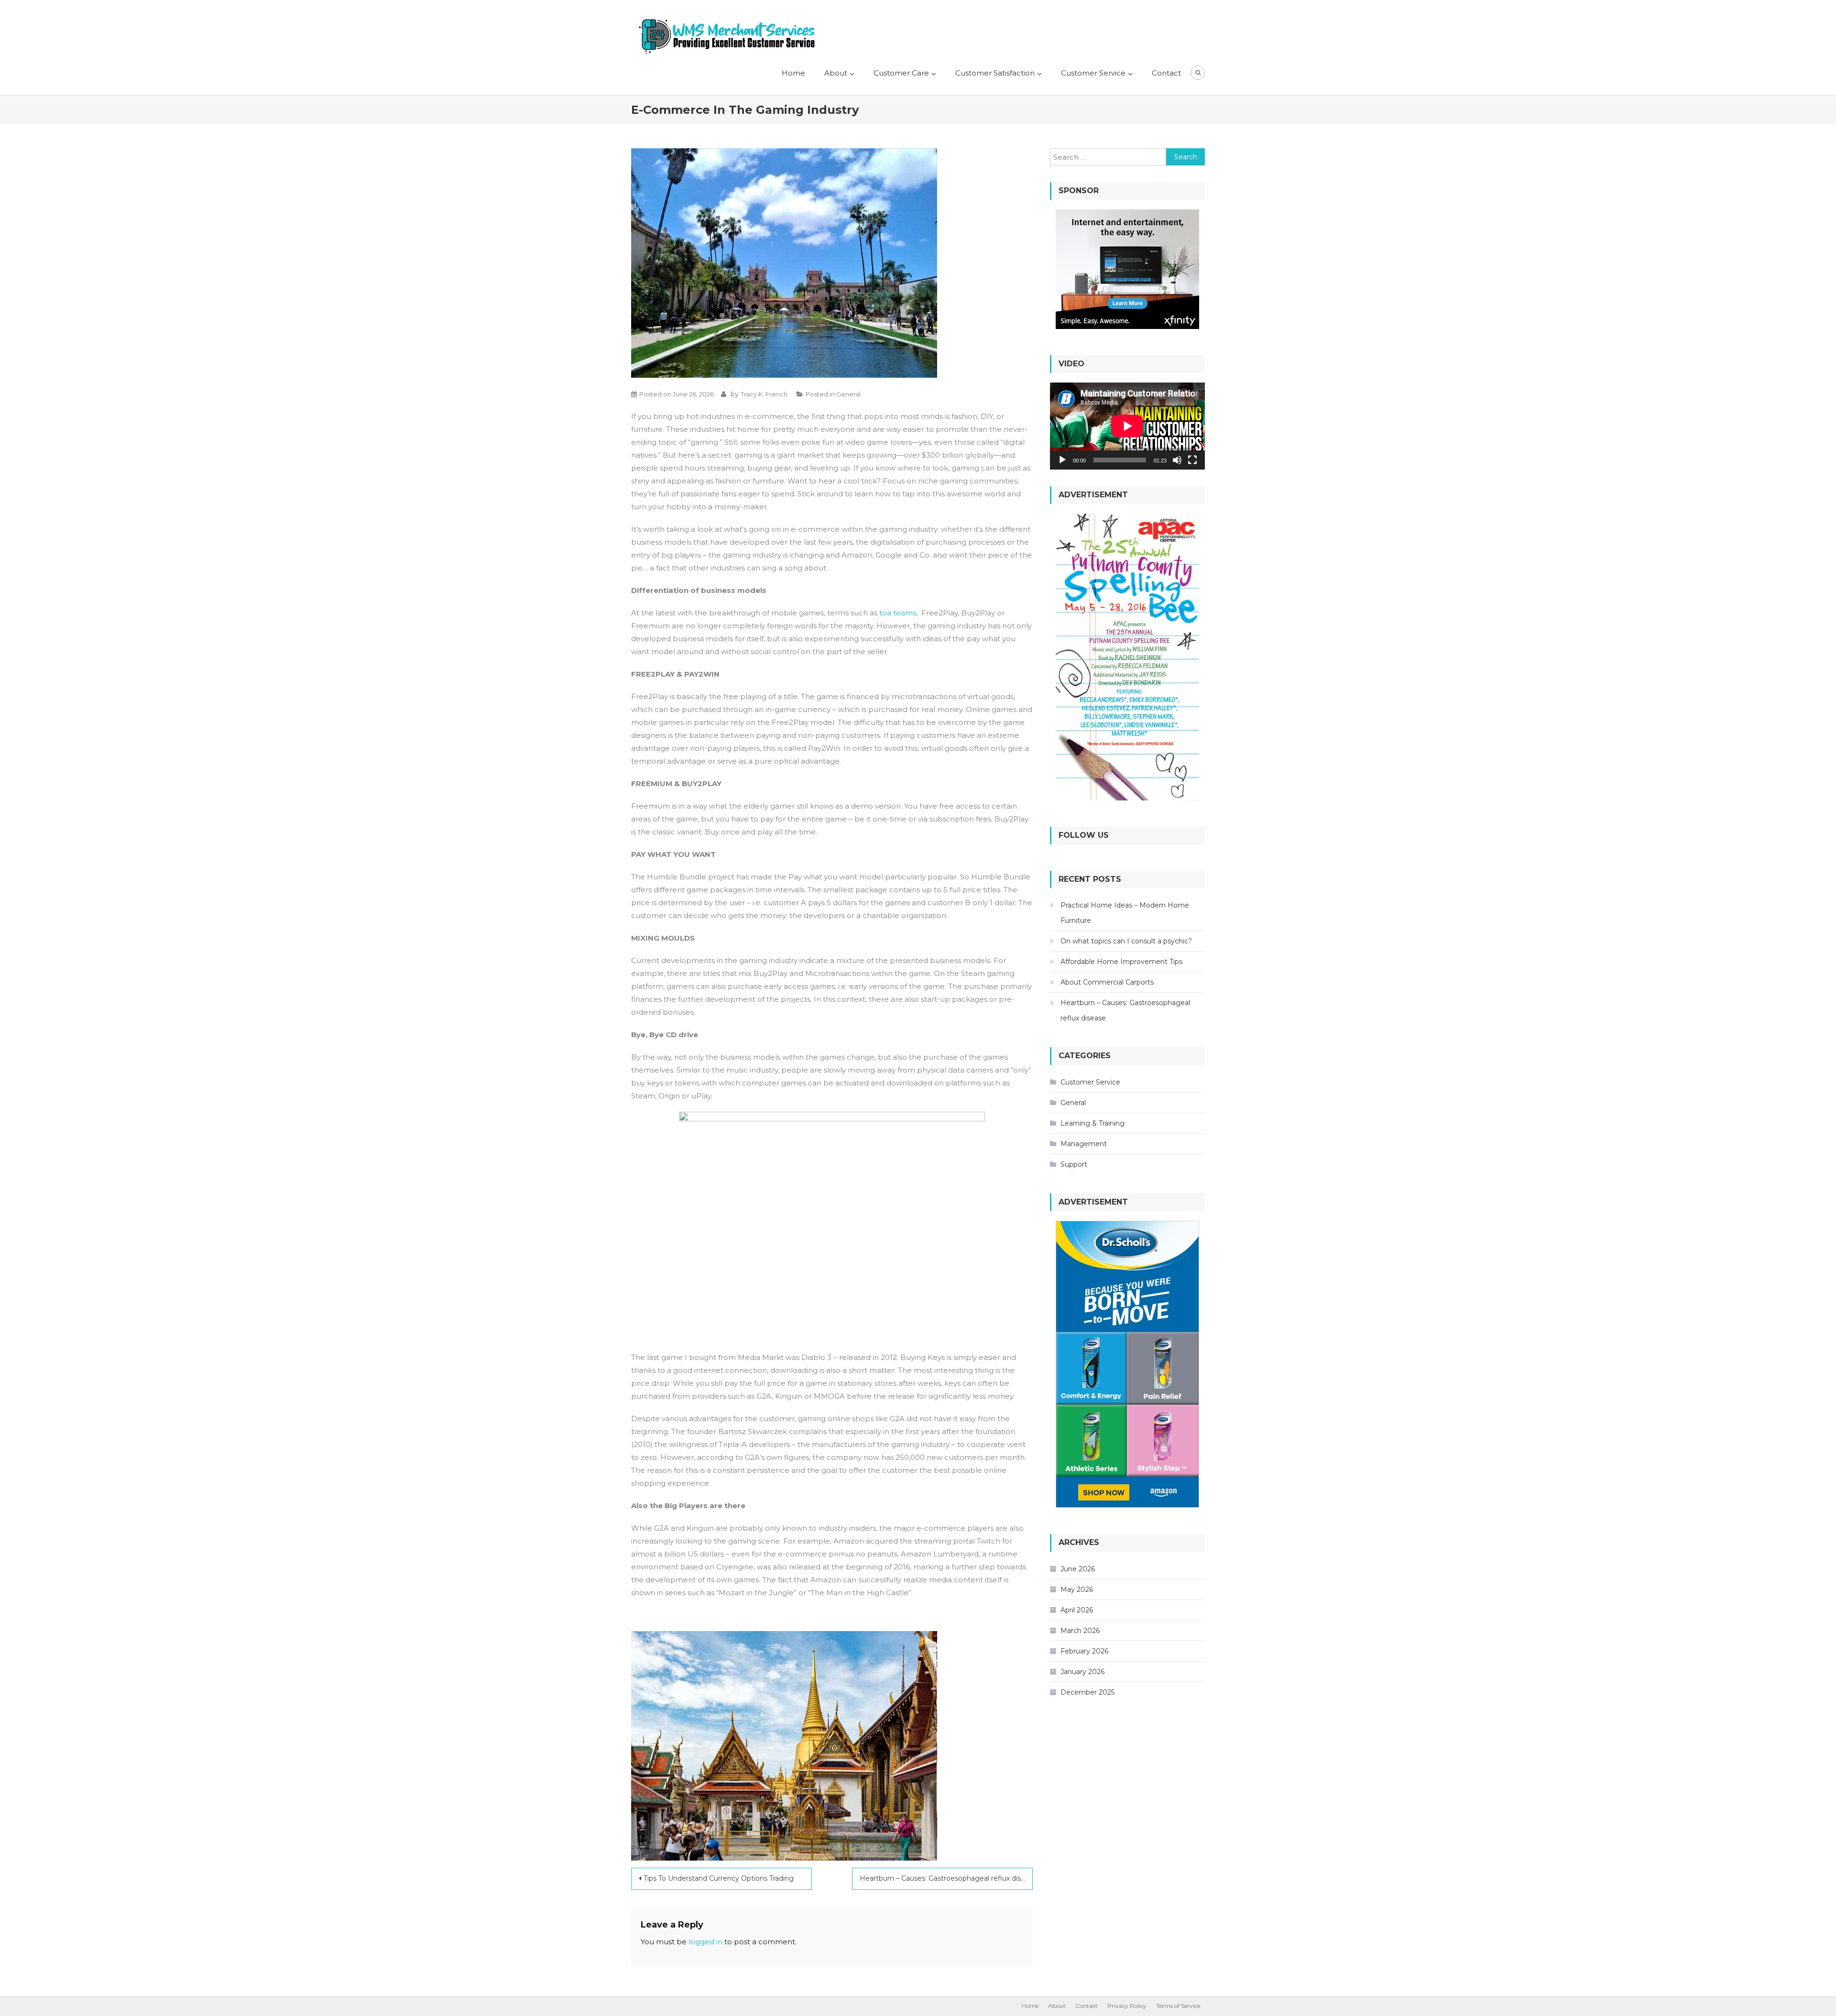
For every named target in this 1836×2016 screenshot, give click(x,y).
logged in (705, 1942)
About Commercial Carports (1107, 982)
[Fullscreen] (1192, 460)
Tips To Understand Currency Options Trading (719, 1878)
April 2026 (1077, 1610)
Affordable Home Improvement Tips (1121, 962)
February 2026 (1084, 1651)
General (848, 394)
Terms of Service (1178, 2006)
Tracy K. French (764, 394)
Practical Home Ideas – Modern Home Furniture (1125, 913)
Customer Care (901, 73)
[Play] (1062, 460)
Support (1074, 1164)
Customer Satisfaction (995, 73)
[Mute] (1177, 460)
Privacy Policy (1127, 2006)
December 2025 (1087, 1692)
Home (793, 73)
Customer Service (1093, 73)
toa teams (898, 613)
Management (1084, 1144)
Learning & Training (1093, 1123)
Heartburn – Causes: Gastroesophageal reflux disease (946, 1878)
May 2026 (1077, 1589)
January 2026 (1082, 1672)
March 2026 (1080, 1631)
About (836, 73)
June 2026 (1078, 1569)
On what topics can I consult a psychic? (1126, 941)
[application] (1127, 426)
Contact (1166, 73)
